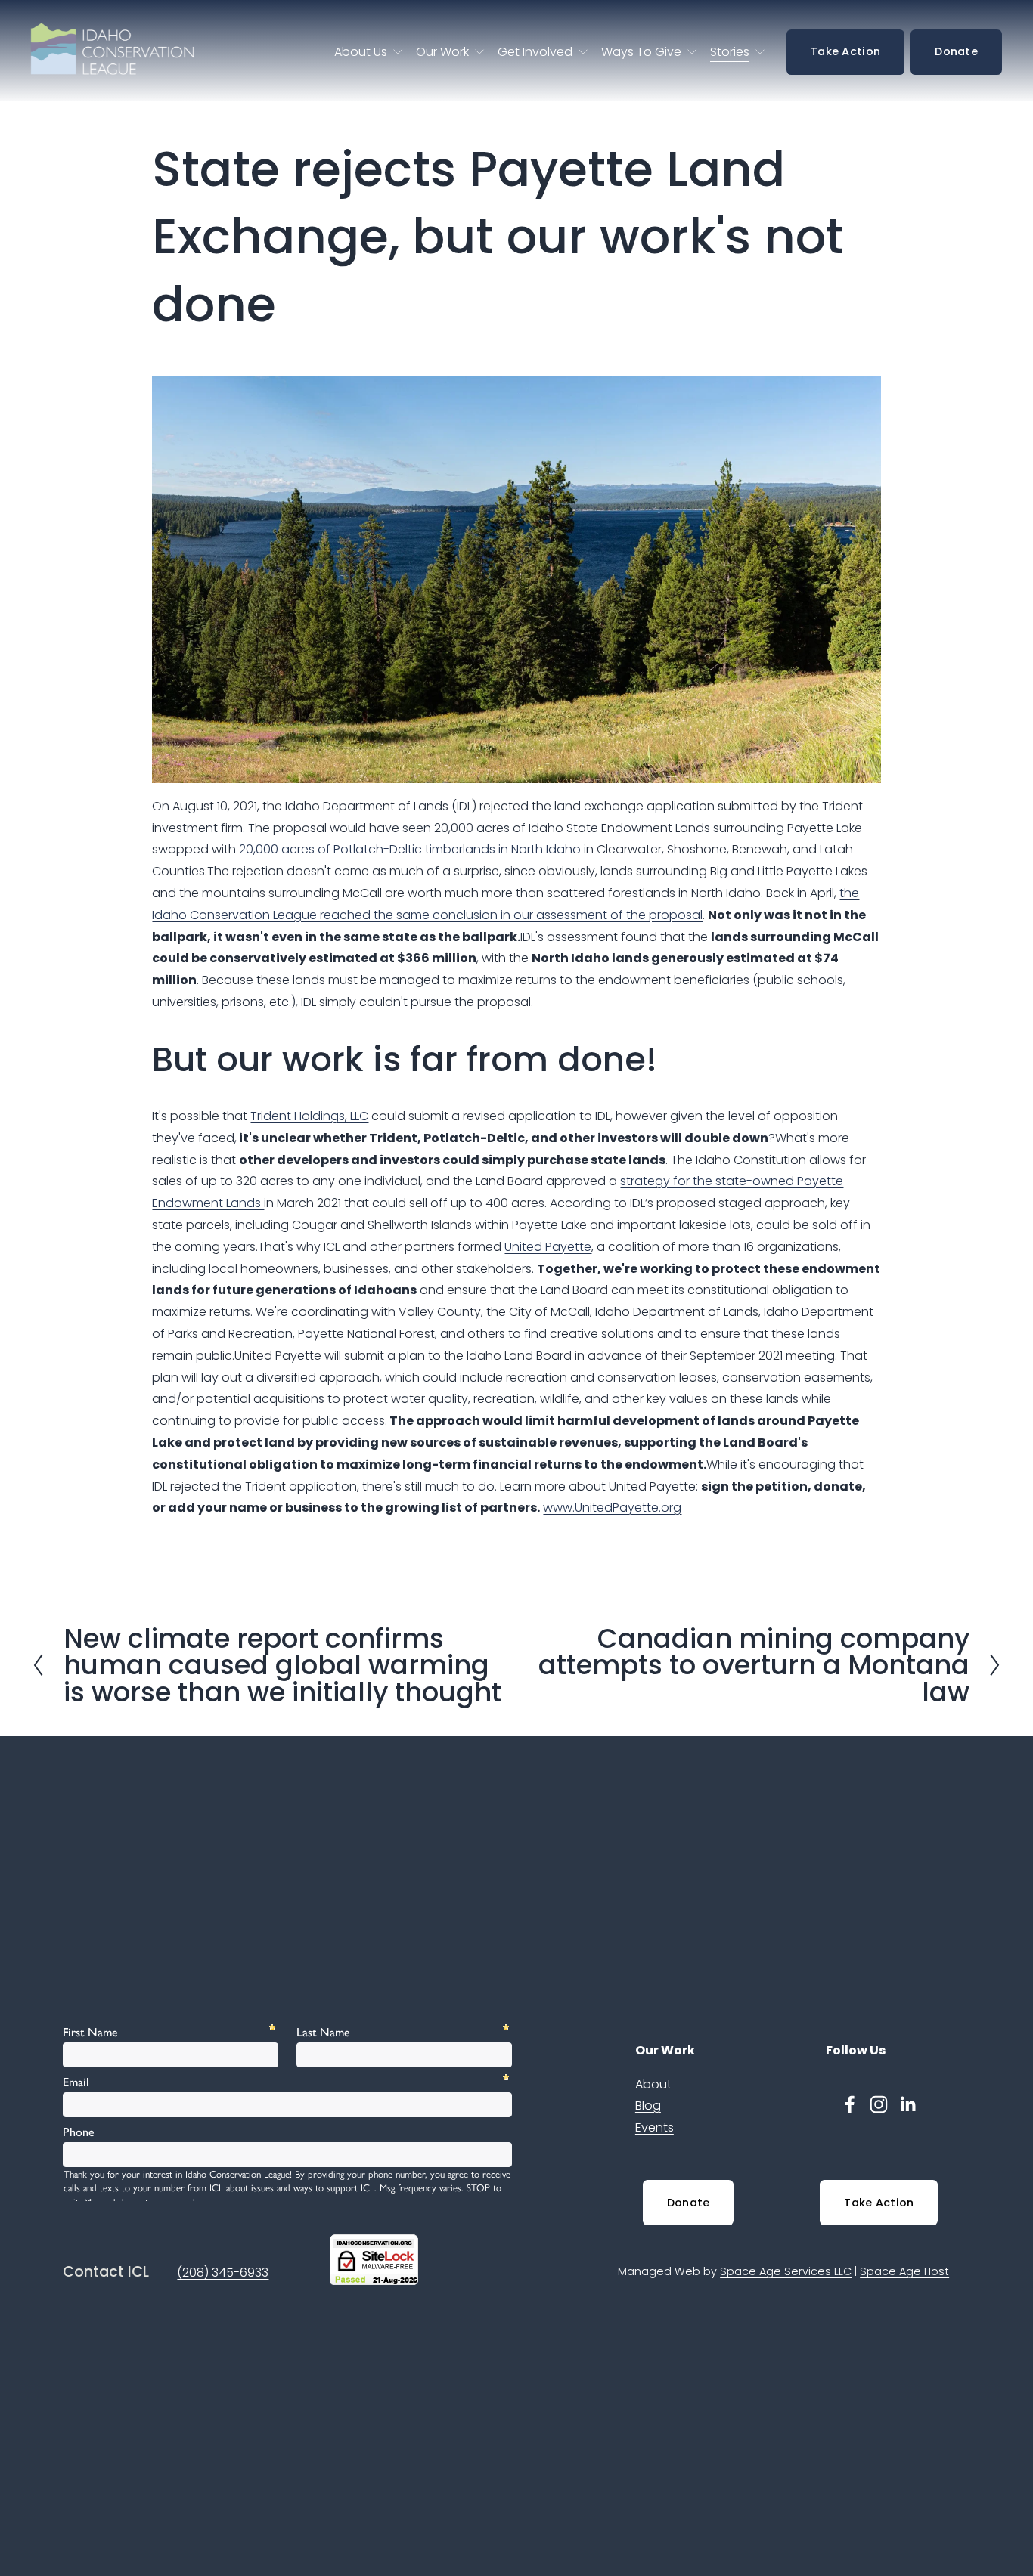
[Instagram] (879, 2104)
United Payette (548, 1247)
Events (655, 2127)
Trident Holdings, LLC (309, 1116)
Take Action (845, 51)
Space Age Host (904, 2271)
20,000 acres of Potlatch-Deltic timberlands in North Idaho (410, 849)
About (653, 2084)
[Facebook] (850, 2104)
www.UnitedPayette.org (612, 1508)
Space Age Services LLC (786, 2271)
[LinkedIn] (907, 2104)
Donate (956, 51)
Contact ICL (106, 2272)
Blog (648, 2105)
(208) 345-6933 (223, 2273)
